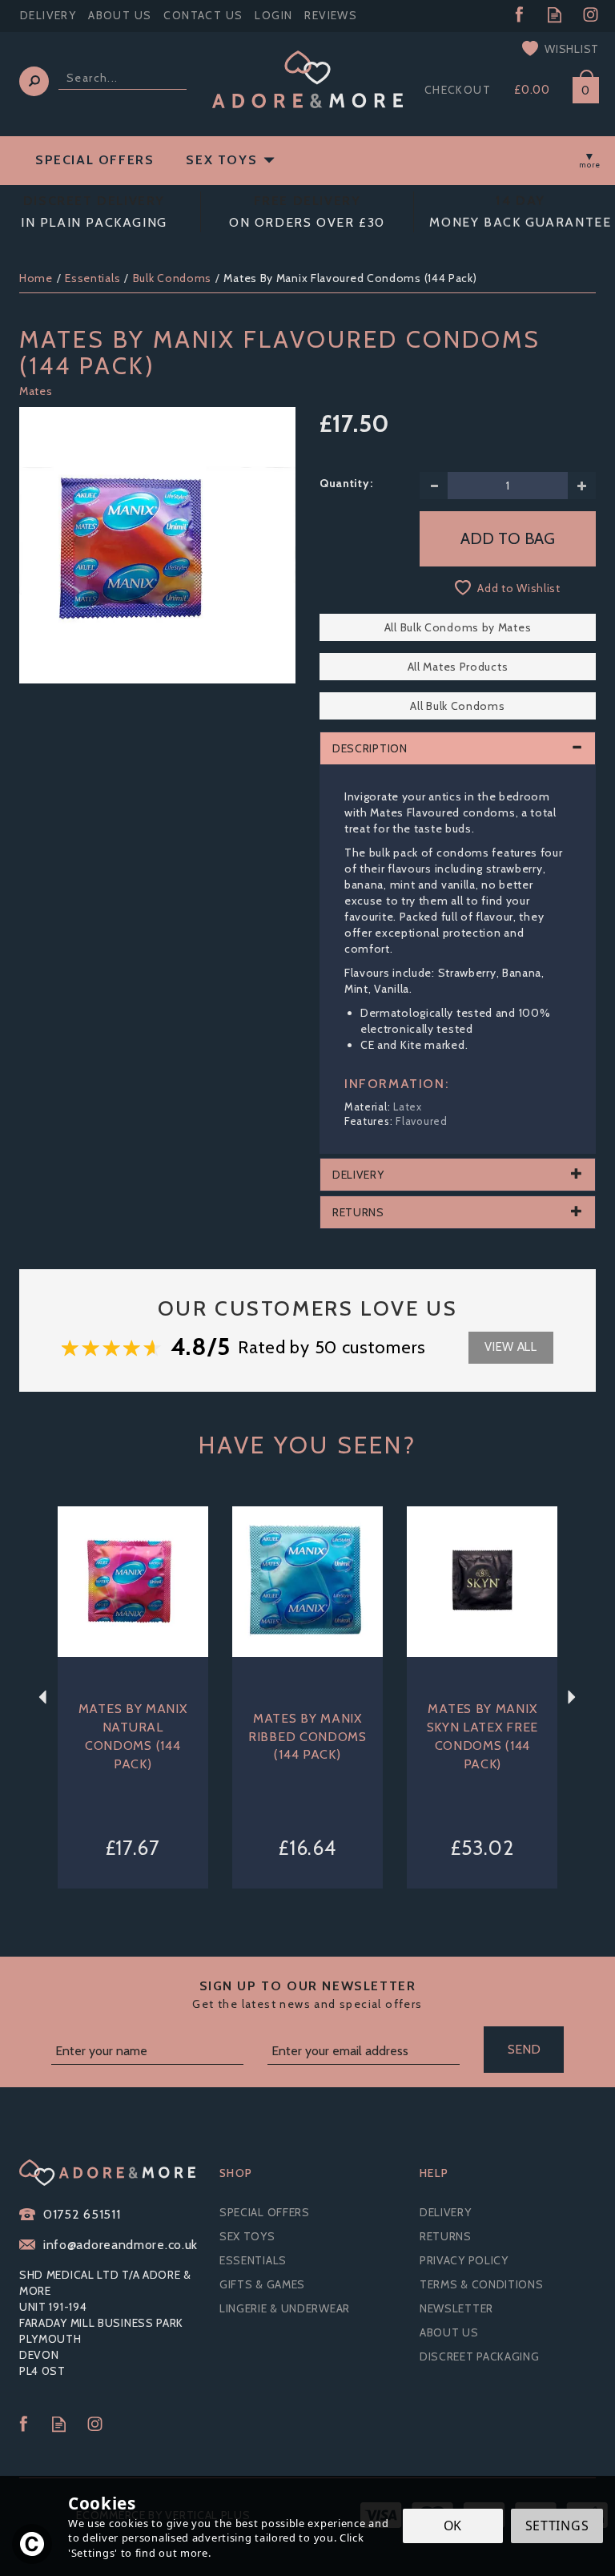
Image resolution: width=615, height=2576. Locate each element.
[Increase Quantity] (582, 486)
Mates (36, 391)
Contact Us (203, 15)
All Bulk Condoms (457, 706)
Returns (446, 2236)
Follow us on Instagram (591, 15)
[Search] (34, 81)
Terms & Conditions (482, 2284)
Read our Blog (555, 15)
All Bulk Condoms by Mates (458, 627)
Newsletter (456, 2308)
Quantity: (346, 483)
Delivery (446, 2212)
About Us (449, 2332)
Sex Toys (247, 2236)
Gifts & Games (262, 2284)
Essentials (253, 2260)
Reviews (331, 15)
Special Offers (265, 2212)
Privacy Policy (464, 2260)
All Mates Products (458, 667)
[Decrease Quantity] (434, 486)
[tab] (458, 748)
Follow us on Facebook (519, 15)
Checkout (458, 90)
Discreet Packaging (480, 2356)
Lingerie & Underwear (285, 2308)
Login (273, 15)
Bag (580, 87)
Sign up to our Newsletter (307, 1995)
